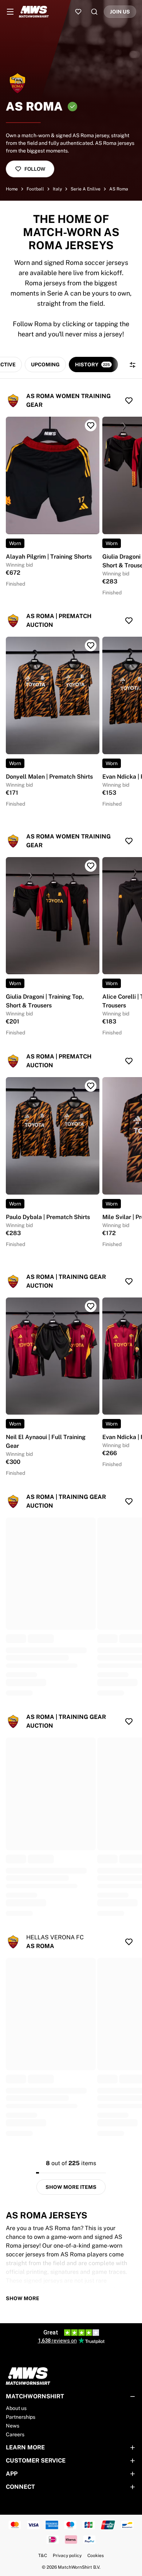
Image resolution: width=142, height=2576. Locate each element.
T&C (43, 2556)
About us (16, 2408)
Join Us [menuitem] (120, 12)
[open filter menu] (133, 365)
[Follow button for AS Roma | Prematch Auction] (129, 621)
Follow (35, 169)
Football (35, 189)
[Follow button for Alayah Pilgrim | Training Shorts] (91, 425)
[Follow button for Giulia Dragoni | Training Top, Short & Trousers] (91, 866)
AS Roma (119, 189)
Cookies (96, 2556)
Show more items (71, 2187)
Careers (15, 2434)
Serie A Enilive (86, 189)
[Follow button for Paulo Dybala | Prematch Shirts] (91, 1086)
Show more (23, 2298)
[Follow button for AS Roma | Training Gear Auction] (129, 1281)
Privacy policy (67, 2556)
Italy (57, 189)
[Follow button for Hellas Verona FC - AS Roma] (129, 1942)
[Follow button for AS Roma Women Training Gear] (129, 401)
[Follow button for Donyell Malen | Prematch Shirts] (91, 645)
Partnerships (21, 2417)
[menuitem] (10, 12)
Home (12, 189)
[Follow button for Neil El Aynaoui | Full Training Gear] (91, 1306)
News (13, 2426)
